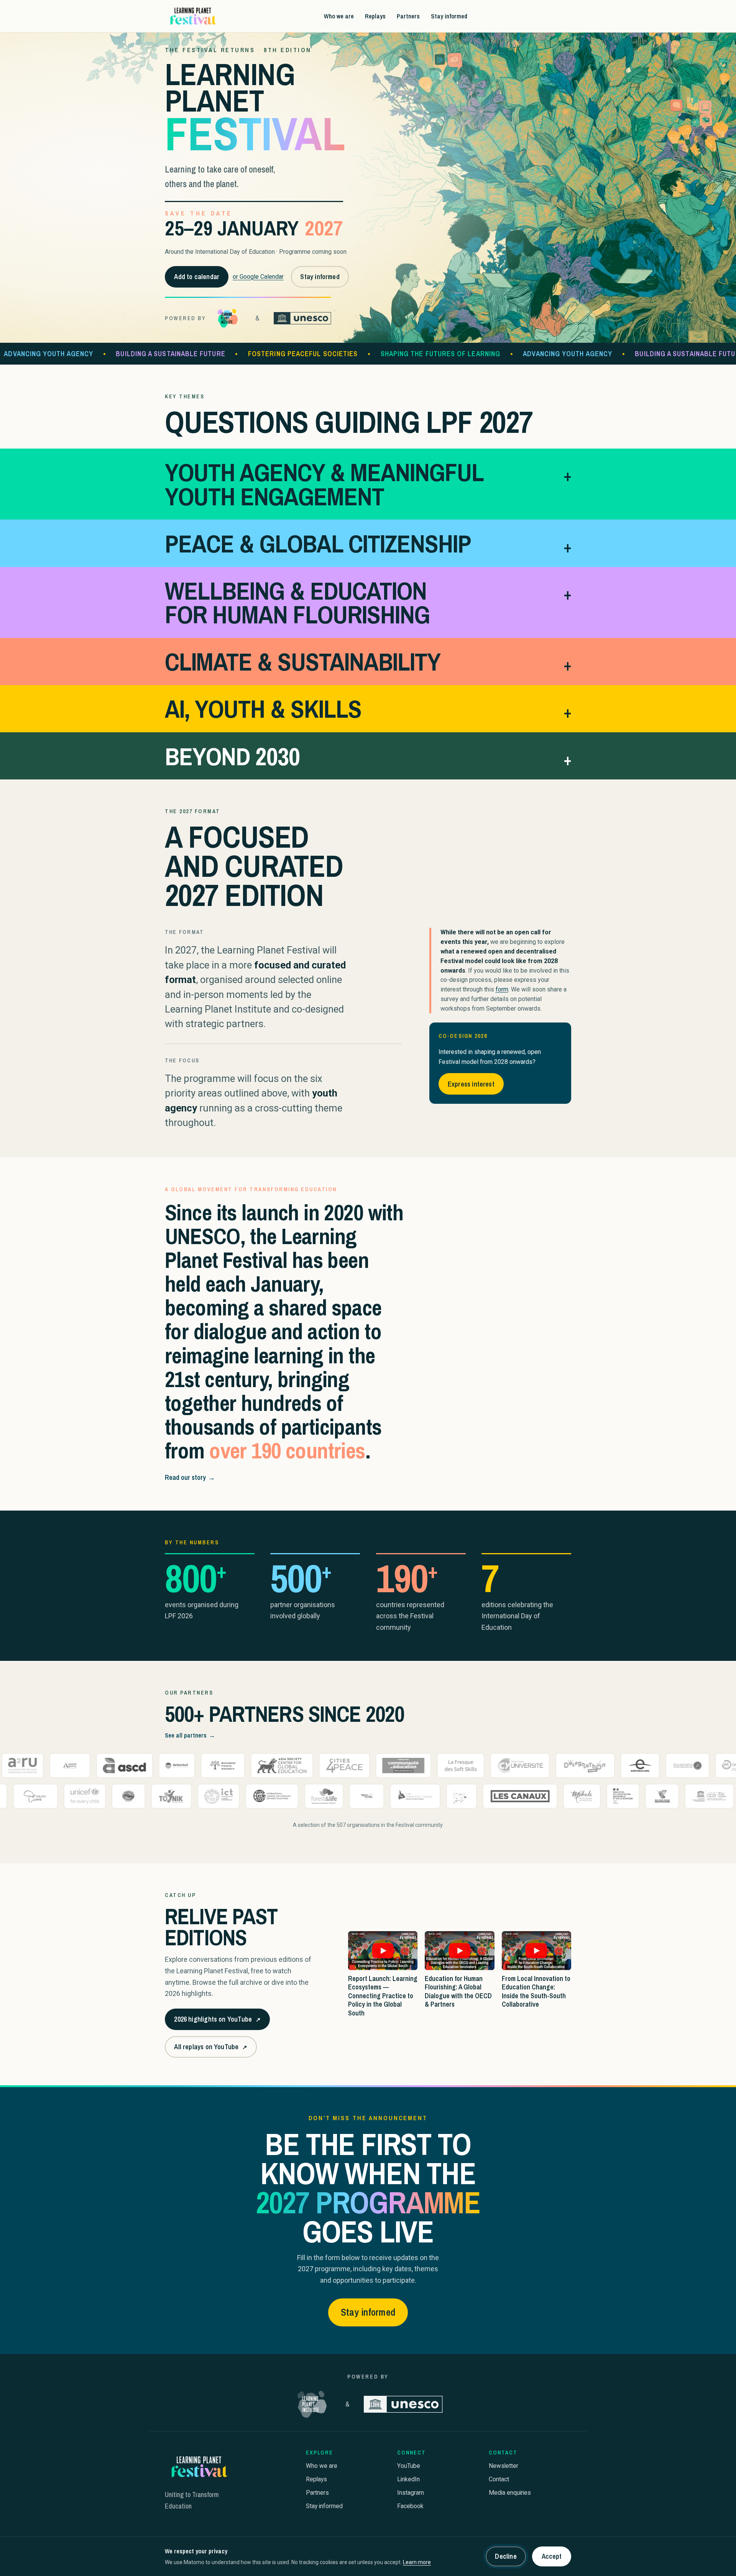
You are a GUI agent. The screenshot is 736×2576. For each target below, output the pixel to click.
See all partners (190, 1735)
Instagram (411, 2493)
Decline (506, 2556)
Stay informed (449, 16)
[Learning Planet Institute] (228, 318)
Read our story (190, 1477)
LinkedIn (408, 2479)
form (502, 989)
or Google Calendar (258, 277)
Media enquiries (510, 2493)
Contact (499, 2479)
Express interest (471, 1084)
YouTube (409, 2466)
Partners (408, 16)
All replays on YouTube (210, 2049)
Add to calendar (197, 277)
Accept (552, 2556)
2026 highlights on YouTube (217, 2022)
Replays (375, 16)
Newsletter (504, 2466)
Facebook (410, 2506)
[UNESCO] (302, 318)
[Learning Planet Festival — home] (192, 16)
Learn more (417, 2562)
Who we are (339, 16)
